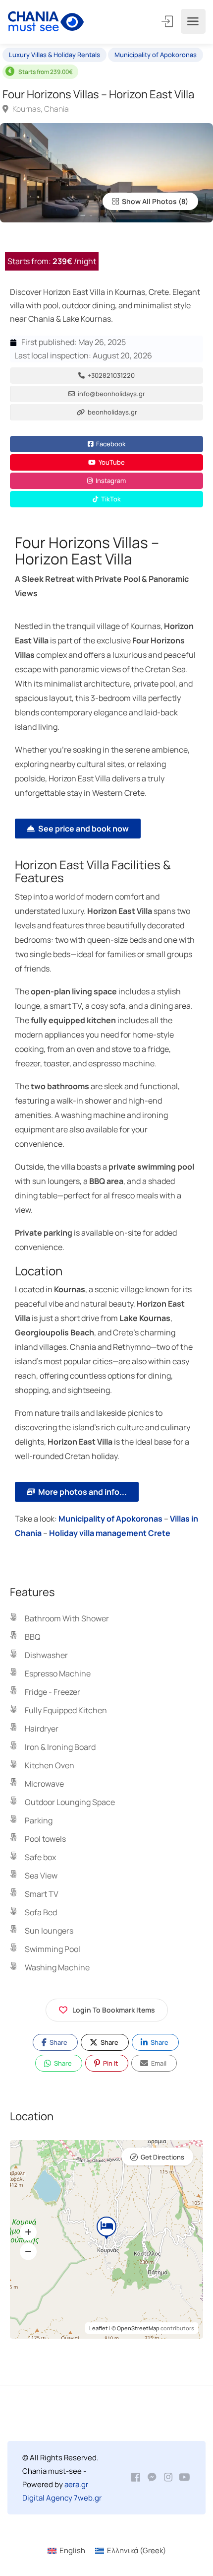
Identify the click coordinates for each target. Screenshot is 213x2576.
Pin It (110, 2063)
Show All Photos (149, 201)
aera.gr (76, 2484)
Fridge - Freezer (53, 1692)
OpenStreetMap (138, 2328)
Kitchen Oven (50, 1765)
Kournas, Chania (40, 109)
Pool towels (45, 1839)
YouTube (111, 462)
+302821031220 (110, 375)
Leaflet (99, 2328)
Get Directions (162, 2157)
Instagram (110, 481)
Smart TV (42, 1894)
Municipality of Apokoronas (156, 55)
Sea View (41, 1876)
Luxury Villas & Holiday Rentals (54, 55)
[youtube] (185, 2477)
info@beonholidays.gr (111, 394)
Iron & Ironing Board (60, 1747)
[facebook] (135, 2477)
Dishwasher (46, 1655)
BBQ (33, 1637)
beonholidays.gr (112, 412)
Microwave (44, 1784)
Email (158, 2063)
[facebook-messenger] (152, 2477)
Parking (39, 1820)
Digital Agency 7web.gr (62, 2498)
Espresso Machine (58, 1673)
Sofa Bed (41, 1912)
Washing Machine (57, 1967)
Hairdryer (42, 1729)
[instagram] (168, 2477)
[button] (28, 2232)
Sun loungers (49, 1931)
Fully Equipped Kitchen (66, 1710)
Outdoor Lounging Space (70, 1802)
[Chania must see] (46, 22)
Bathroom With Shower (67, 1618)
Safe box (40, 1857)
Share (58, 2042)
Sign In (168, 21)
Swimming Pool (53, 1949)
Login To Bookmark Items (114, 2010)
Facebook (110, 444)
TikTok (110, 499)
